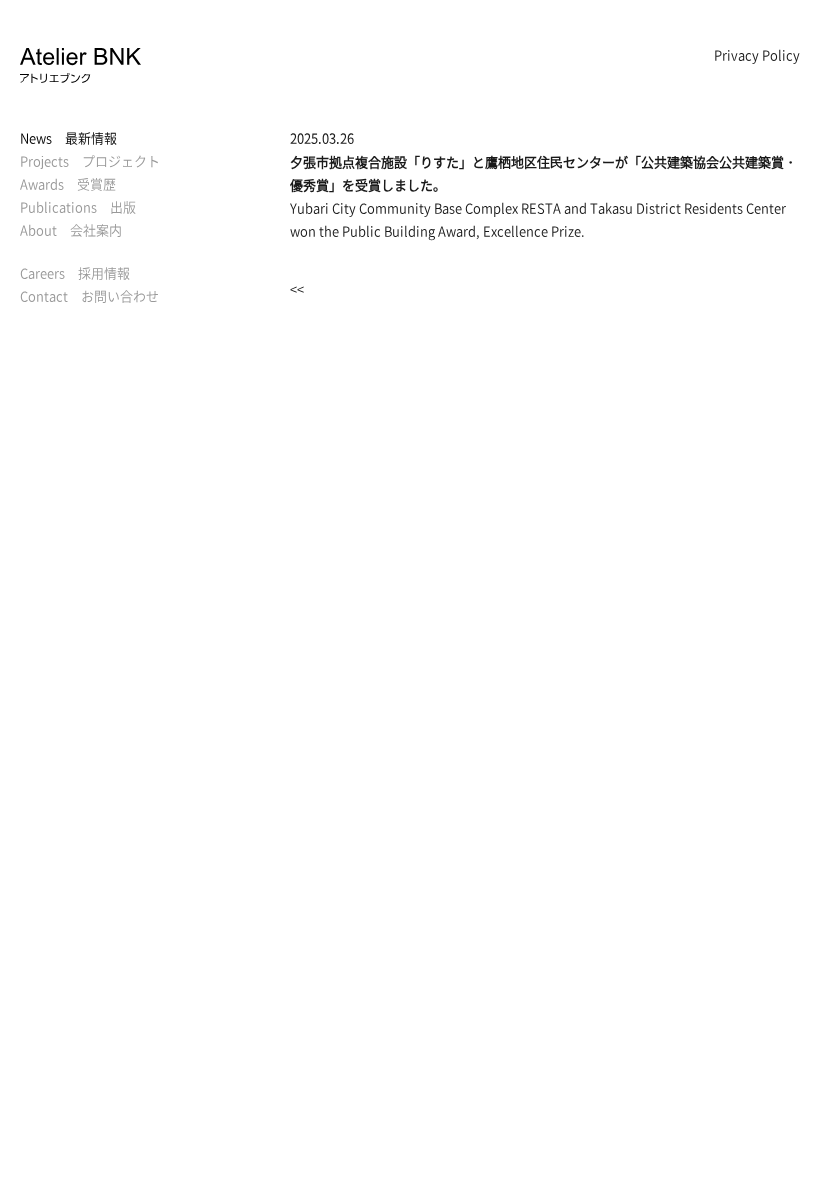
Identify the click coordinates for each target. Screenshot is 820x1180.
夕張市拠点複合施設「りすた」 (381, 161)
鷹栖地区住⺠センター (550, 161)
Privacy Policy (757, 54)
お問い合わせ (89, 295)
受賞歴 (68, 183)
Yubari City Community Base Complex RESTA (425, 207)
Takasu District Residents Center (688, 207)
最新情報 (68, 137)
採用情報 (75, 272)
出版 (78, 206)
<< (297, 288)
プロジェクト (90, 160)
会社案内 (71, 229)
